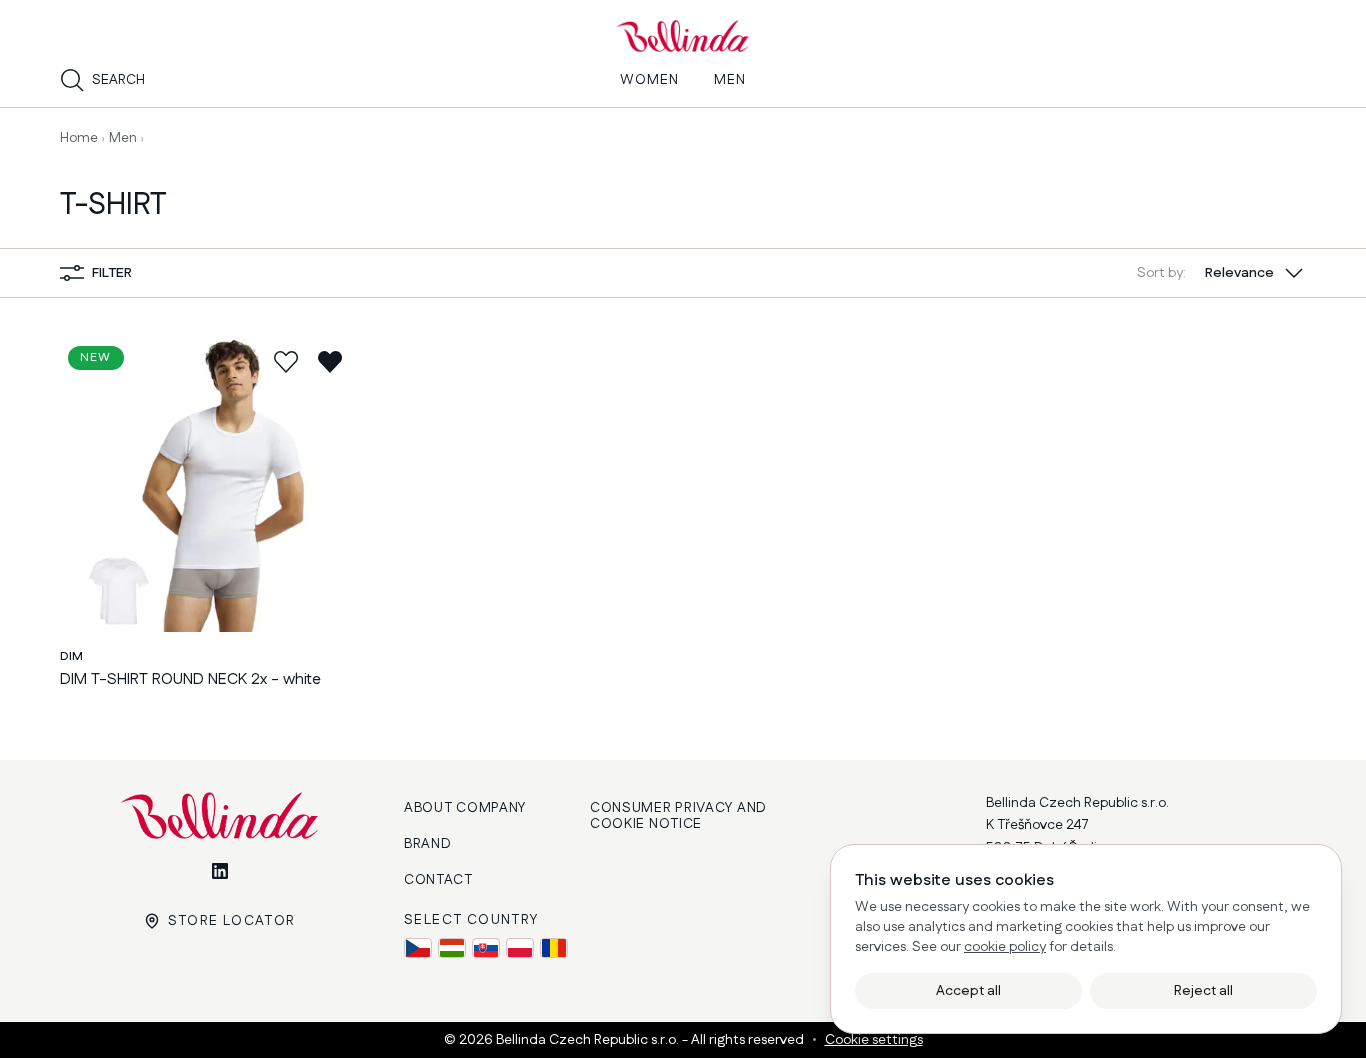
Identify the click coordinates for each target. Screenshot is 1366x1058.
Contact (438, 880)
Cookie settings (874, 1040)
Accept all (968, 991)
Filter (112, 273)
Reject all (1203, 991)
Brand (428, 844)
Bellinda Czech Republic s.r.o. (589, 1040)
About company (465, 808)
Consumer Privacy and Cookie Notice (678, 816)
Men (123, 138)
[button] (1221, 273)
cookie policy (1005, 947)
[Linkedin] (220, 871)
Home (79, 138)
